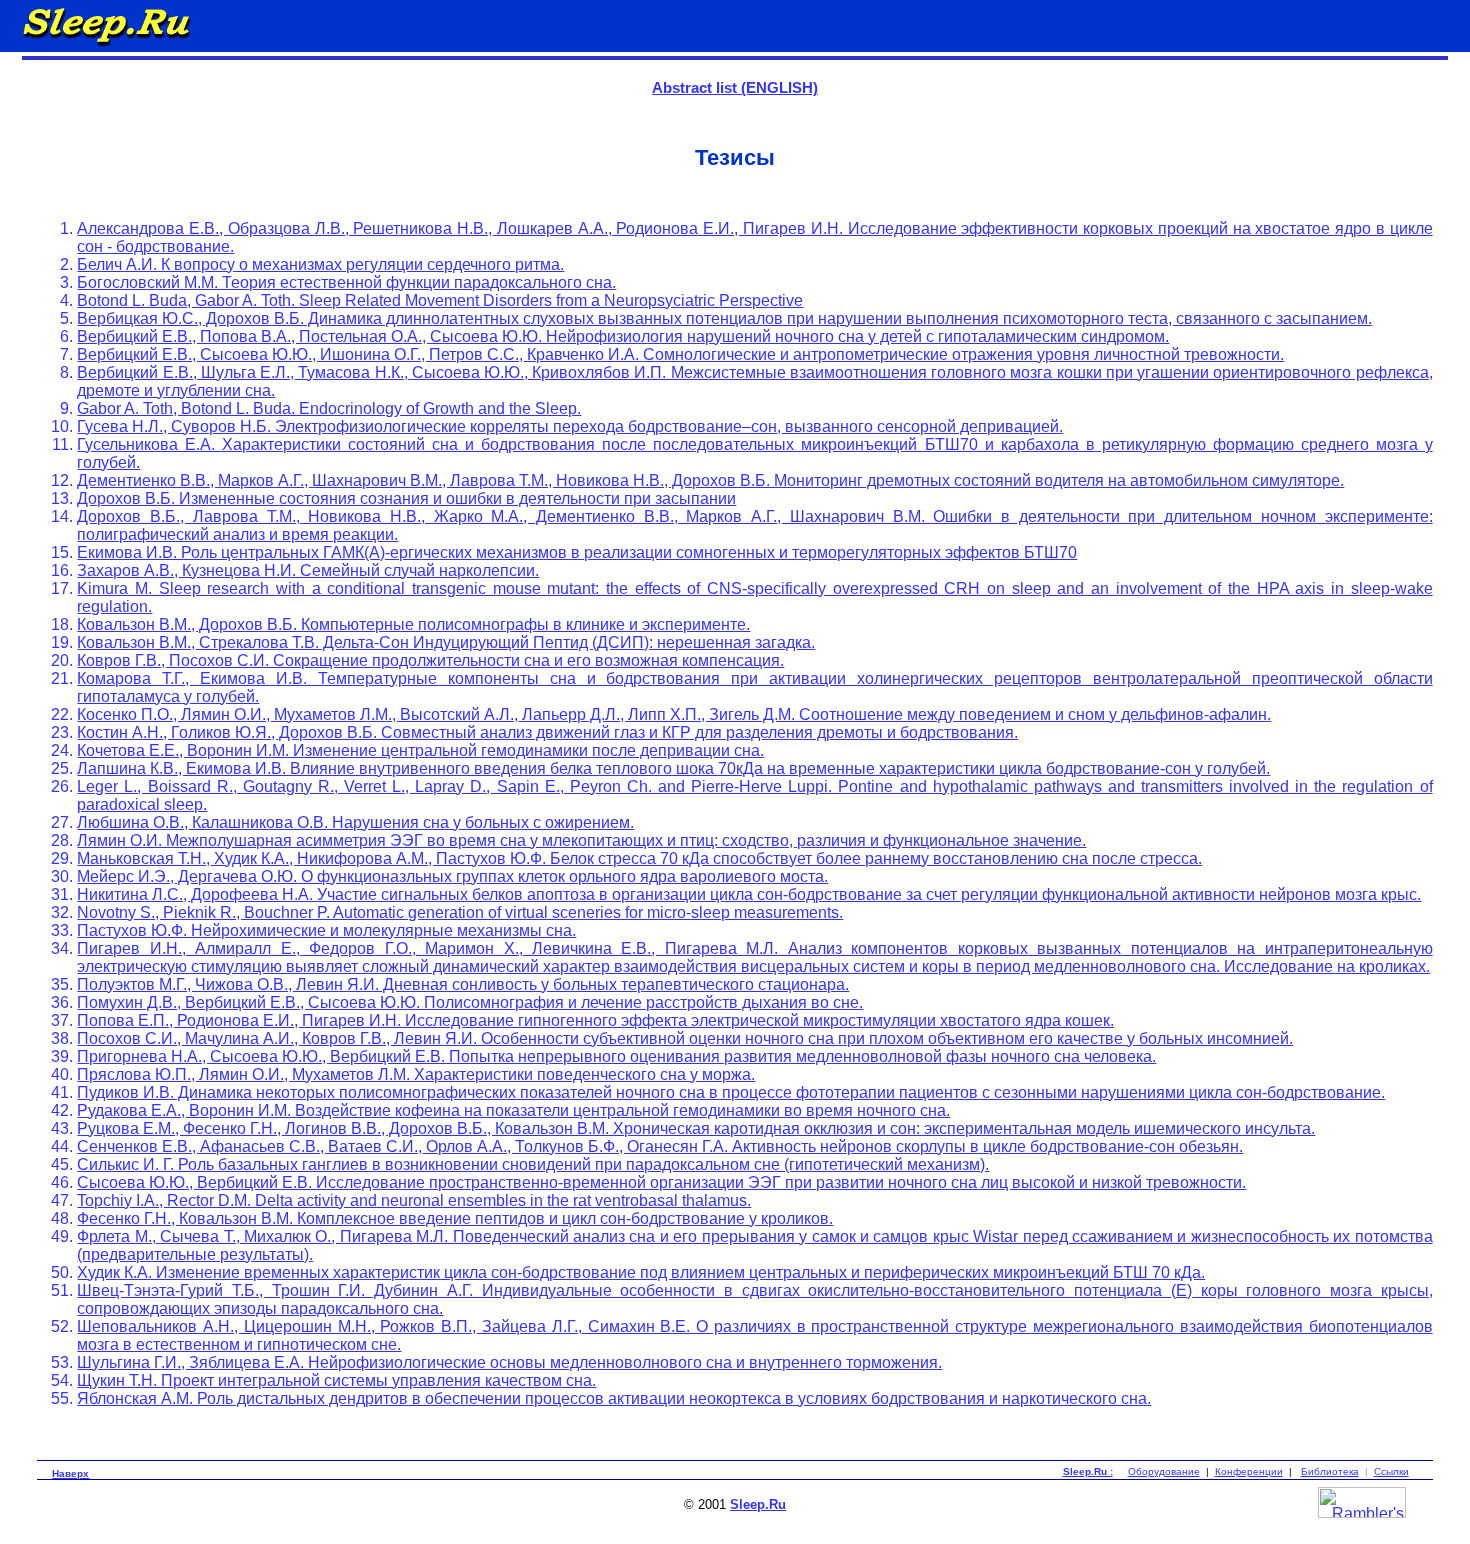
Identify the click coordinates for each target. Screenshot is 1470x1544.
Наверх (70, 1473)
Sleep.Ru (758, 1504)
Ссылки (1391, 1471)
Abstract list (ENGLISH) (735, 87)
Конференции (1249, 1471)
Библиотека (1330, 1471)
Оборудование (1164, 1471)
